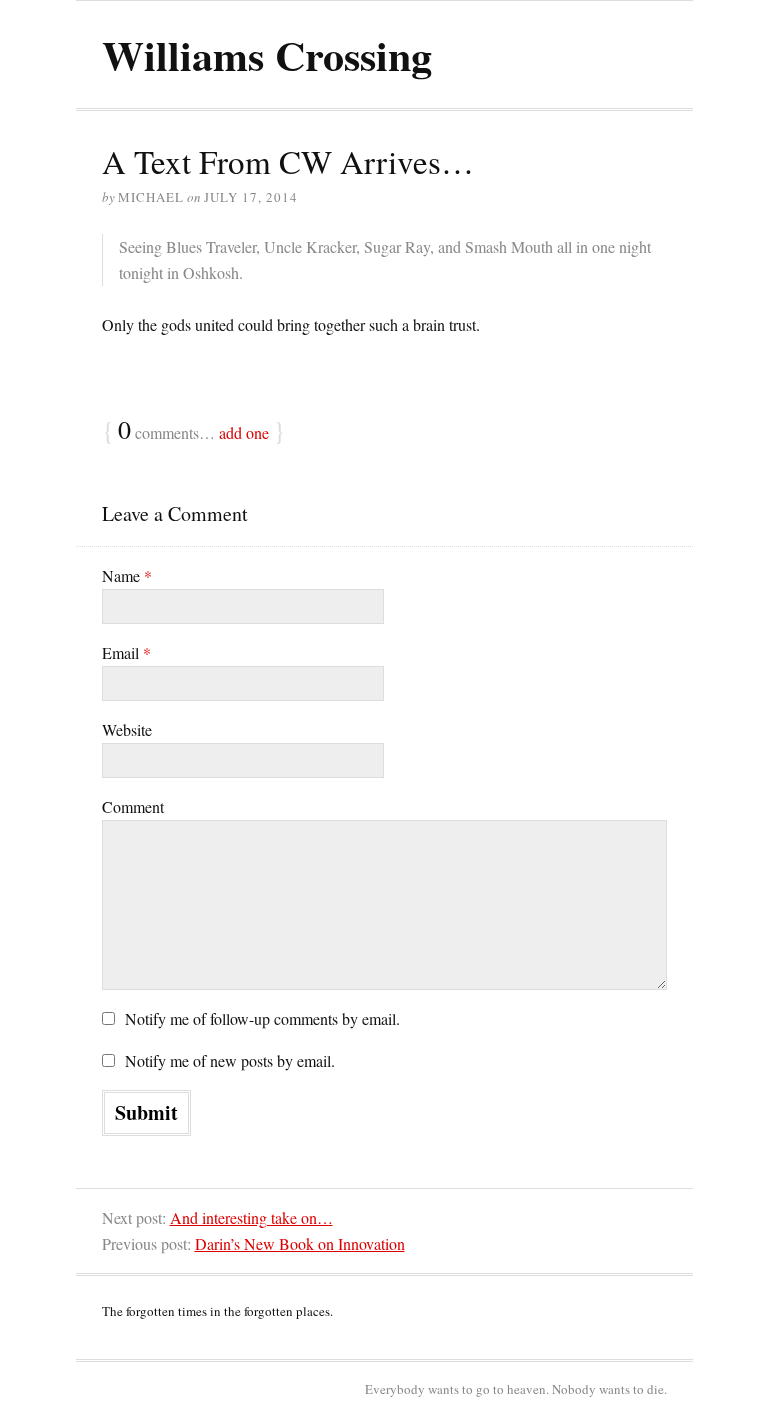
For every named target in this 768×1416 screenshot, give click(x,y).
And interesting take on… (251, 1217)
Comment (133, 806)
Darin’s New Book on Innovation (300, 1243)
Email (126, 652)
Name (127, 575)
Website (127, 729)
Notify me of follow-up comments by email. (262, 1018)
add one (244, 432)
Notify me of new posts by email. (230, 1060)
